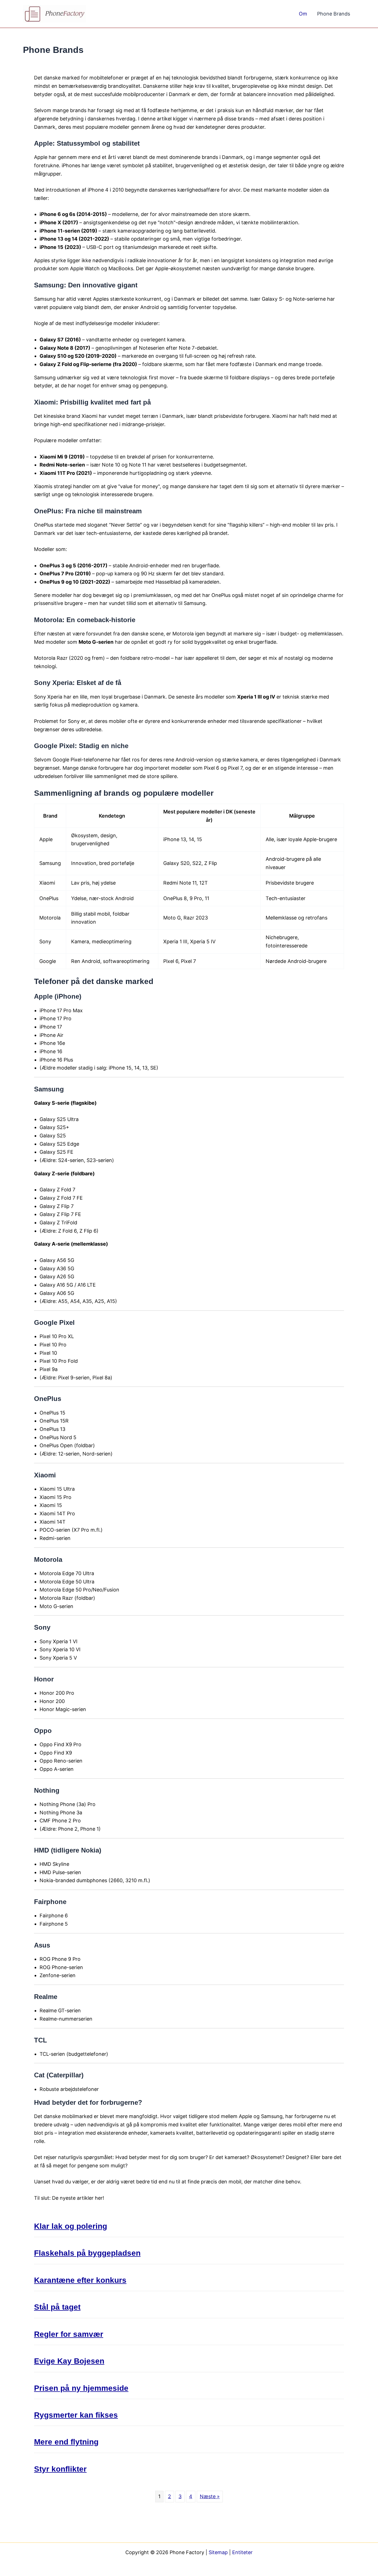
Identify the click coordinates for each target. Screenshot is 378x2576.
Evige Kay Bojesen (69, 2361)
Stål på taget (57, 2307)
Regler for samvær (69, 2334)
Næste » (210, 2496)
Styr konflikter (60, 2469)
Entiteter (242, 2552)
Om (303, 14)
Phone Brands (334, 14)
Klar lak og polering (71, 2226)
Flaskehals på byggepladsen (87, 2253)
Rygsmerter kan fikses (76, 2415)
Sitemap (218, 2552)
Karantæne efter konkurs (80, 2280)
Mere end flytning (66, 2442)
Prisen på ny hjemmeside (81, 2388)
